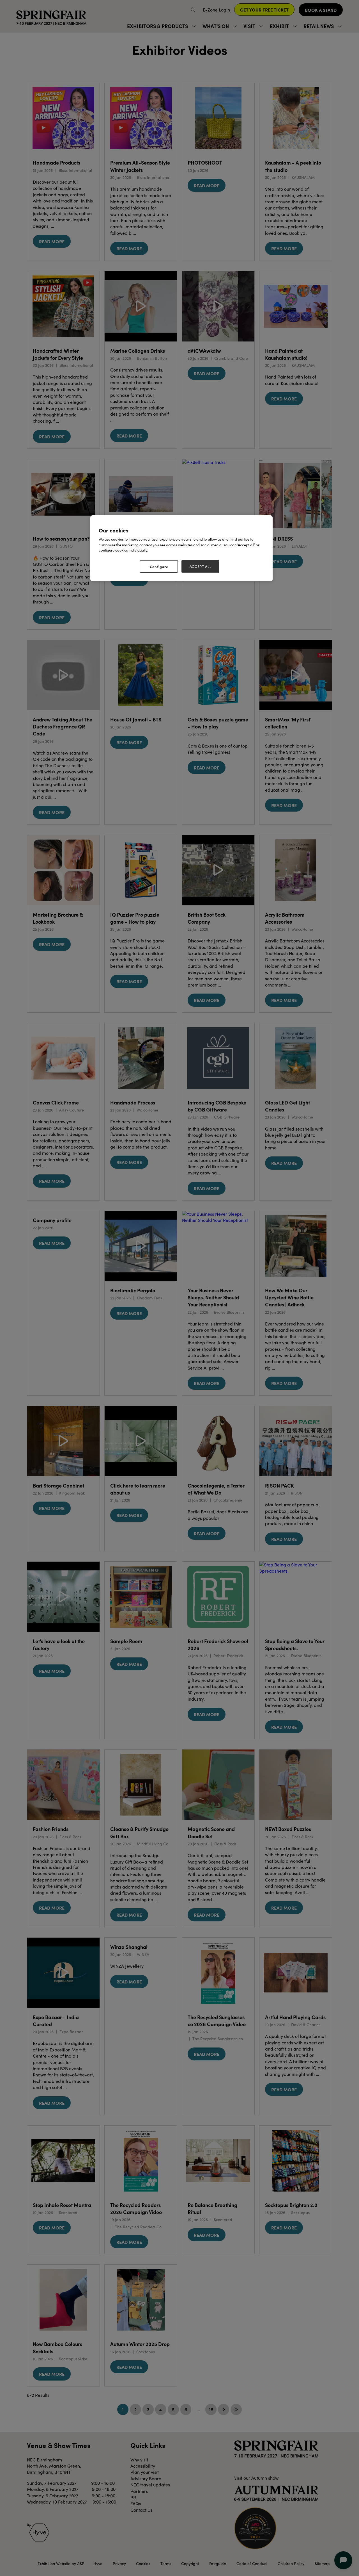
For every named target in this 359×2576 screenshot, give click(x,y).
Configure (159, 566)
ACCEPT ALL (201, 566)
